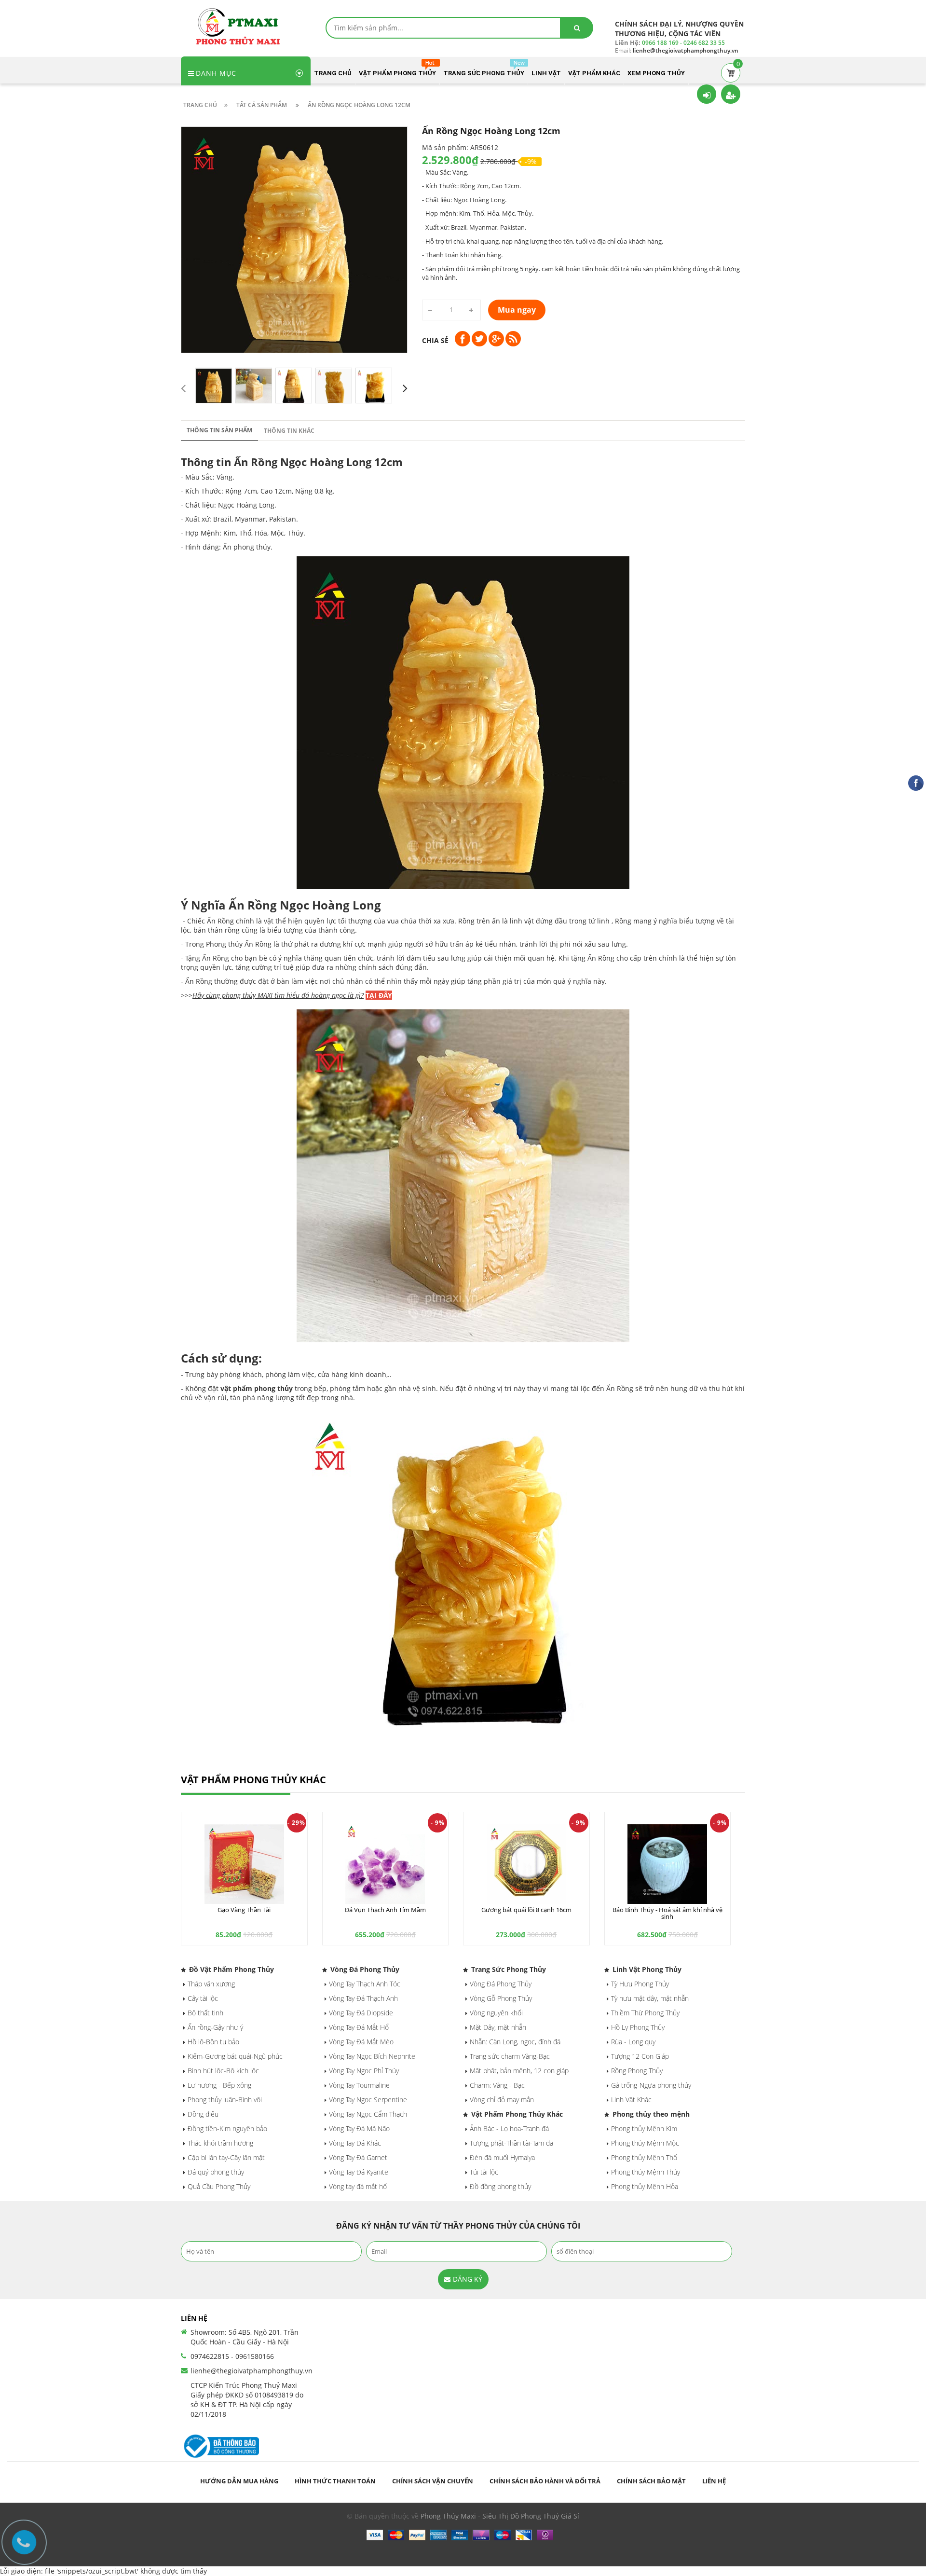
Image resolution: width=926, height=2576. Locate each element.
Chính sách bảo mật (651, 2481)
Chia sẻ (435, 340)
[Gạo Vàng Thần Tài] (244, 1864)
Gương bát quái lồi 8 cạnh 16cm (526, 1910)
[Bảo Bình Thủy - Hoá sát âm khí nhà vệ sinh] (668, 1864)
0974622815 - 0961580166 (232, 2356)
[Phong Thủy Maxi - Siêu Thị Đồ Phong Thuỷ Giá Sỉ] (241, 26)
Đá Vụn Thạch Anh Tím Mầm (385, 1910)
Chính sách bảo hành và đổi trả (545, 2481)
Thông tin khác (289, 431)
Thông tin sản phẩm (219, 430)
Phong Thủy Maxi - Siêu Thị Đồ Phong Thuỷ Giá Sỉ (500, 2516)
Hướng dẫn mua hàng (239, 2481)
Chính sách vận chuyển (433, 2481)
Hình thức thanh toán (335, 2481)
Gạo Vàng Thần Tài (244, 1910)
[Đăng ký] (731, 94)
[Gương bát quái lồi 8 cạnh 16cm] (526, 1864)
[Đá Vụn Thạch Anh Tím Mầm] (386, 1864)
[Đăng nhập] (707, 94)
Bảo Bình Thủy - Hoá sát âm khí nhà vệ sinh (667, 1913)
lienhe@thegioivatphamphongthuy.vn (252, 2371)
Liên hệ (714, 2481)
